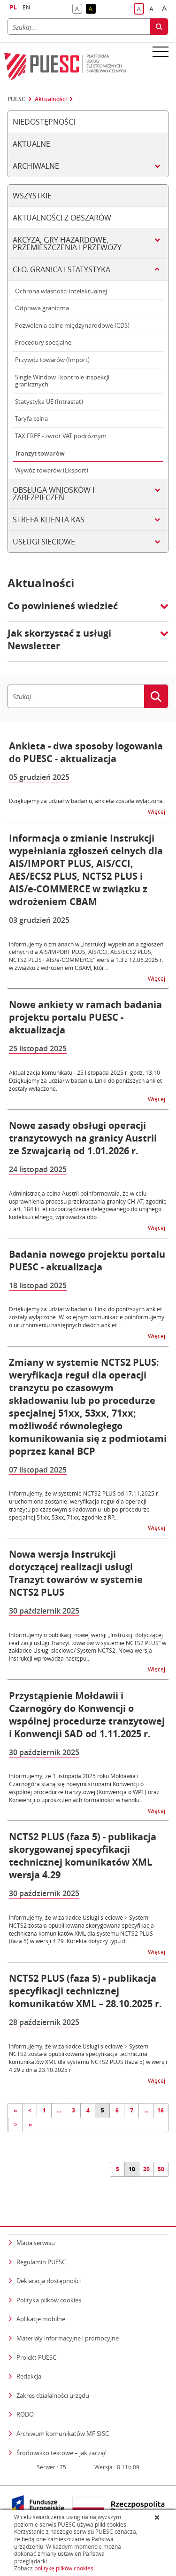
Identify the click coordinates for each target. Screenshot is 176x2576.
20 (146, 2169)
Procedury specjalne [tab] (43, 342)
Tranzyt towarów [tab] (40, 453)
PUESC (16, 99)
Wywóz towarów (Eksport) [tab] (52, 470)
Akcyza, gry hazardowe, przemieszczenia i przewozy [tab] (67, 244)
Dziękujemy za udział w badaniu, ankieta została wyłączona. (87, 801)
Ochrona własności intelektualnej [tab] (61, 291)
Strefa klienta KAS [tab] (49, 520)
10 (132, 2169)
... (59, 2110)
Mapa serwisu (36, 2243)
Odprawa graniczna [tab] (42, 308)
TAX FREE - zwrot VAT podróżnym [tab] (61, 436)
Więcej (157, 811)
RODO (25, 2414)
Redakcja (29, 2376)
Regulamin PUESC (41, 2262)
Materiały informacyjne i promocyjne (68, 2338)
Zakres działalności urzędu (53, 2395)
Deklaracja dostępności (49, 2281)
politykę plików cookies (64, 2568)
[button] (88, 611)
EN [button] (26, 7)
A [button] (79, 9)
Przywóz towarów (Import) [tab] (52, 360)
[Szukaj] (159, 27)
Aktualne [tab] (31, 144)
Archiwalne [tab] (36, 166)
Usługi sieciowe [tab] (44, 542)
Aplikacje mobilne (41, 2319)
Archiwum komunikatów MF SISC (63, 2434)
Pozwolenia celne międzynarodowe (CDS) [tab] (72, 325)
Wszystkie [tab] (32, 196)
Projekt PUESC (36, 2357)
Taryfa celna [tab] (31, 418)
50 (161, 2169)
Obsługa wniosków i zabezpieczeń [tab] (54, 494)
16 (161, 2110)
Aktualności (51, 99)
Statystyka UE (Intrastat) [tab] (49, 402)
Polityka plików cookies (49, 2300)
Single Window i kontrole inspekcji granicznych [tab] (62, 381)
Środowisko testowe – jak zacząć (61, 2453)
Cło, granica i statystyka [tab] (61, 269)
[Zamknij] (158, 2517)
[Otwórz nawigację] (161, 51)
